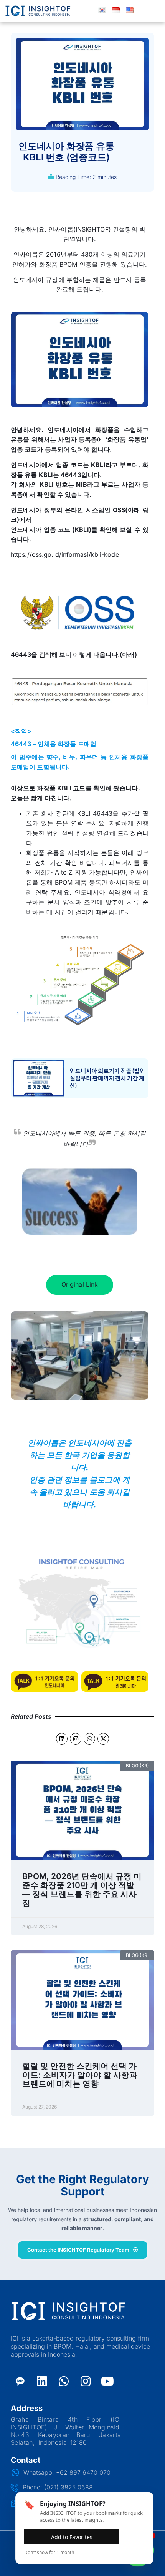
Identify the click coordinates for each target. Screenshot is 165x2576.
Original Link (80, 1284)
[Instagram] (76, 1739)
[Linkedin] (62, 1739)
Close (134, 2537)
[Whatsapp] (89, 1739)
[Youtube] (107, 2381)
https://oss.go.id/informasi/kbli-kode (65, 554)
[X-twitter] (103, 1739)
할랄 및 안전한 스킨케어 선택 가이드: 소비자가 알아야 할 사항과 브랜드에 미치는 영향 (80, 2075)
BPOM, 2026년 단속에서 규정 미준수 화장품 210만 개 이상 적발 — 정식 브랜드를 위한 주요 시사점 (82, 1890)
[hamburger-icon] (155, 11)
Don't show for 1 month (49, 2552)
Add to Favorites (72, 2537)
